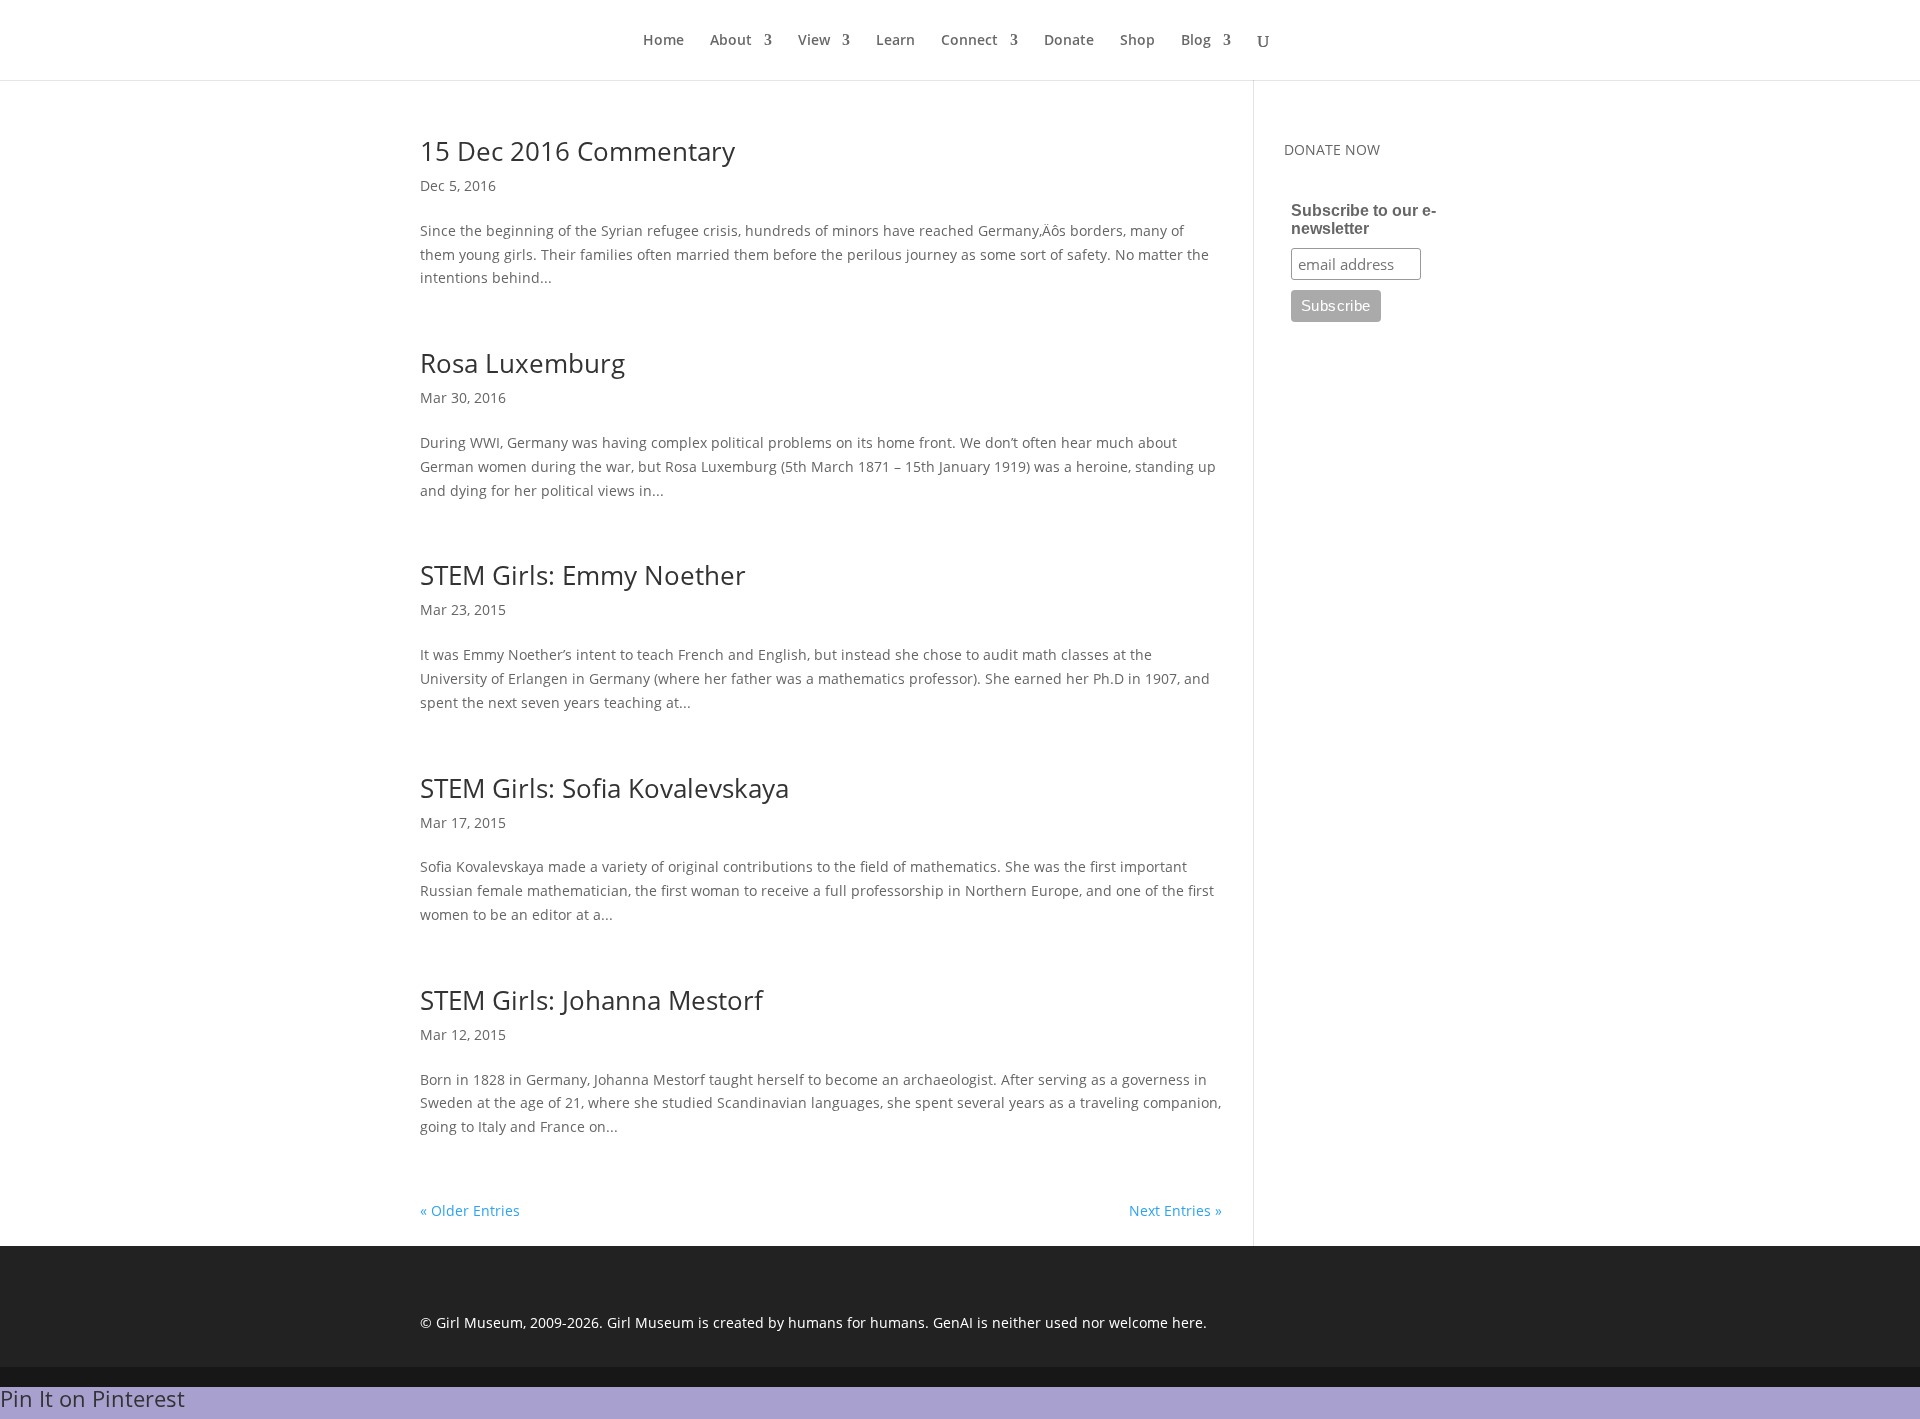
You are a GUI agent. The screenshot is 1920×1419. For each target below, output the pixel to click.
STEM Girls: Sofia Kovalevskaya (604, 788)
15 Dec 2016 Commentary (577, 151)
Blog (1196, 41)
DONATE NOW (1332, 149)
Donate (1069, 41)
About (731, 41)
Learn (895, 41)
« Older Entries (470, 1210)
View (814, 41)
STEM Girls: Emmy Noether (583, 575)
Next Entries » (1175, 1210)
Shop (1137, 41)
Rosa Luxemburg (522, 363)
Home (663, 41)
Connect (969, 41)
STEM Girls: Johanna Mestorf (591, 1000)
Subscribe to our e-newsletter (1363, 219)
